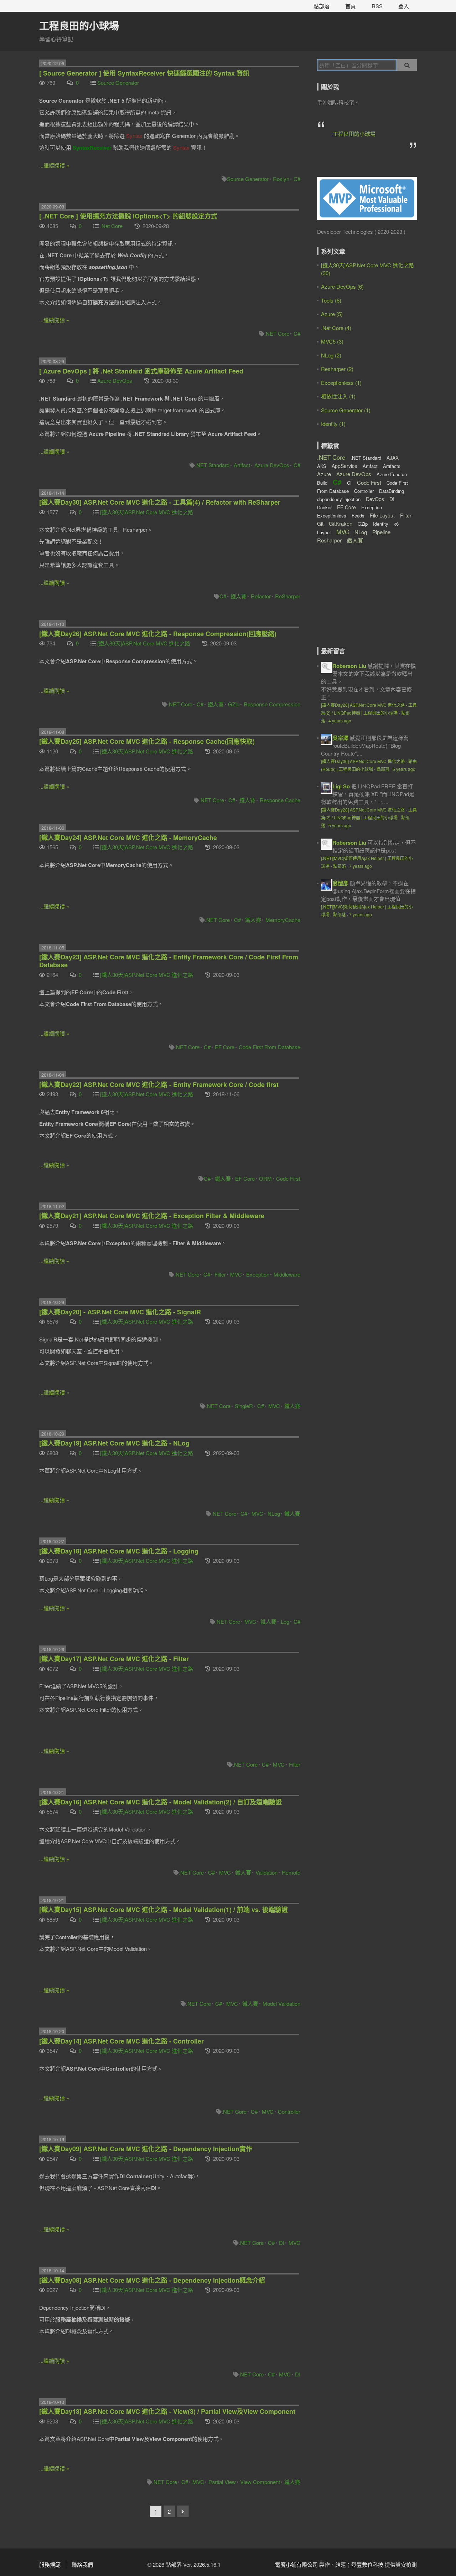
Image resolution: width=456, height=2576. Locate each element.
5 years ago (404, 769)
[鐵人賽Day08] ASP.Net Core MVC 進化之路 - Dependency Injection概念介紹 (152, 2280)
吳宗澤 (340, 738)
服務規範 (50, 2564)
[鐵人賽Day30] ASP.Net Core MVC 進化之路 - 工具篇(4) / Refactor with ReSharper (160, 502)
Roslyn (281, 179)
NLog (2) (331, 355)
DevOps (375, 499)
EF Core (225, 1047)
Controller (289, 2111)
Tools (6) (331, 300)
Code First (288, 1178)
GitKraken (341, 523)
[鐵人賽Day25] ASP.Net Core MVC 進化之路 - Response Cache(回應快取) (147, 741)
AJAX (393, 458)
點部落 (322, 6)
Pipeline (381, 532)
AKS (322, 466)
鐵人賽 (239, 596)
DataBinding (392, 491)
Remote (291, 1872)
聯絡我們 (82, 2564)
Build (322, 483)
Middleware (287, 1274)
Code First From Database (270, 1047)
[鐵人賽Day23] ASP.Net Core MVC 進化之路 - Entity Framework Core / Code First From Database (169, 961)
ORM (265, 1178)
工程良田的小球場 (79, 25)
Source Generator (118, 83)
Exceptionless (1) (341, 383)
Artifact (242, 465)
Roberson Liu (349, 666)
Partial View (222, 2482)
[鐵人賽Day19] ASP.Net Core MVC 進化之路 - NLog (114, 1443)
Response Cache (280, 800)
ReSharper (288, 596)
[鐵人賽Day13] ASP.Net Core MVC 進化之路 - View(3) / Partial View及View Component (167, 2411)
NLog (274, 1513)
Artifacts (392, 466)
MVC (236, 1274)
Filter (220, 1274)
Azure (324, 474)
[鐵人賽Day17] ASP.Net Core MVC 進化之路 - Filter (114, 1659)
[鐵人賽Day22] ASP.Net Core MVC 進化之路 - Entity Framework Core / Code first (159, 1085)
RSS (377, 6)
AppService (344, 466)
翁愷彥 (340, 883)
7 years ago (361, 866)
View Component (260, 2482)
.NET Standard (212, 465)
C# (297, 179)
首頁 (351, 6)
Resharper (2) (337, 369)
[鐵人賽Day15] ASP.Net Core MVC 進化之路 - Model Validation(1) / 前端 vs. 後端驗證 (164, 1910)
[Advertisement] (362, 601)
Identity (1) (333, 424)
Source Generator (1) (346, 410)
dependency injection (339, 499)
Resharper (329, 540)
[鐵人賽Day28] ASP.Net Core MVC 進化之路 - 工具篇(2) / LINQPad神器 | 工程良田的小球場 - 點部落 (369, 713)
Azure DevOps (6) (342, 286)
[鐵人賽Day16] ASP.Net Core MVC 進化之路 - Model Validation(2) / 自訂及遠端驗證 (160, 1802)
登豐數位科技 (367, 2564)
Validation (266, 1872)
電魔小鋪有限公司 (296, 2564)
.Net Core (111, 226)
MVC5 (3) (332, 341)
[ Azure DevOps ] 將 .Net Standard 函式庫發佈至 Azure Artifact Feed (141, 371)
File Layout (382, 515)
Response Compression (272, 704)
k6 (396, 524)
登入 (404, 6)
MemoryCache (283, 920)
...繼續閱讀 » (54, 165)
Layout (324, 532)
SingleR (244, 1406)
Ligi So (341, 786)
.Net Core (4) (336, 328)
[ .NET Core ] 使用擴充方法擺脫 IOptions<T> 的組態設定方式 (128, 216)
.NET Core (277, 333)
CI (349, 483)
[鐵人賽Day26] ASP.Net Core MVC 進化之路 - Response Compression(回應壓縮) (158, 634)
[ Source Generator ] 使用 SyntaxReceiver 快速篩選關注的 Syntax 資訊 (144, 73)
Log (285, 1621)
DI (282, 2243)
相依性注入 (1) (338, 396)
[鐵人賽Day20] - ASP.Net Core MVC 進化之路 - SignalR (120, 1312)
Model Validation (281, 2003)
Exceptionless (332, 516)
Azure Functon (392, 474)
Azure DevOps (115, 380)
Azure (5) (332, 314)
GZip (234, 704)
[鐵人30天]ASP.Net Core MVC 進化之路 (147, 512)
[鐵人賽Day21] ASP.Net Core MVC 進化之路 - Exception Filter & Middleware (152, 1216)
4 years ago (340, 720)
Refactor (261, 596)
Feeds (358, 516)
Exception (258, 1274)
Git (320, 524)
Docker (324, 507)
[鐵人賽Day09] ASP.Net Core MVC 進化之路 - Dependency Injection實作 (146, 2149)
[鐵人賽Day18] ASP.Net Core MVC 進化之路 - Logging (119, 1551)
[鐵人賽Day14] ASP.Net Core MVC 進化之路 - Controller (121, 2041)
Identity (381, 524)
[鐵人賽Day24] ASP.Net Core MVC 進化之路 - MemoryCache (128, 838)
